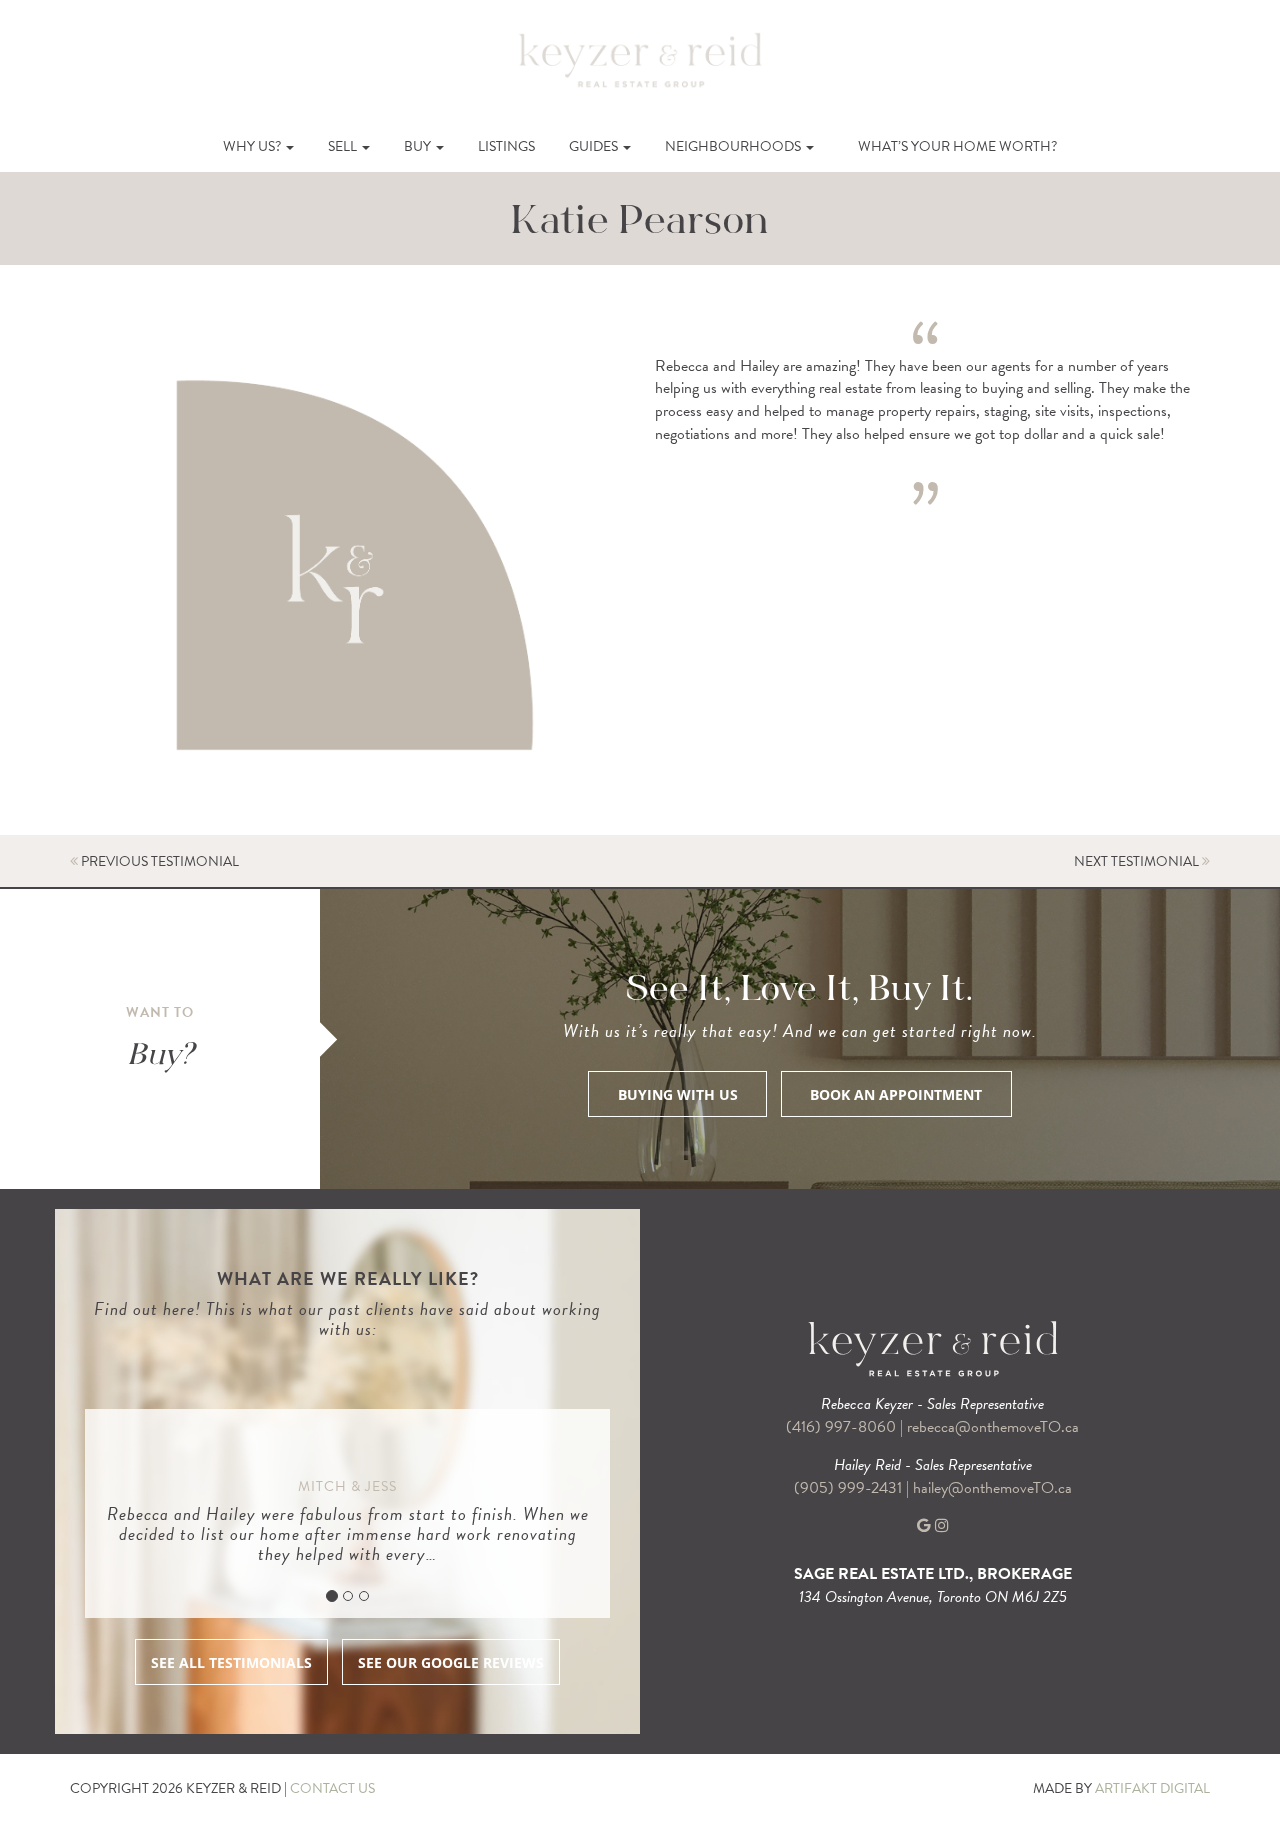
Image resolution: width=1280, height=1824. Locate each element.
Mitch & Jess (347, 1486)
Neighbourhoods (734, 146)
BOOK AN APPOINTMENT (896, 1094)
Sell (344, 146)
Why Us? (253, 146)
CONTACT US (332, 1788)
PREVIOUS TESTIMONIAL (158, 861)
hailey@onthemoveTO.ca (992, 1488)
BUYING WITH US (678, 1094)
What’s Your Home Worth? (957, 146)
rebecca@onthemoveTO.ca (993, 1427)
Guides (595, 146)
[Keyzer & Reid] (640, 59)
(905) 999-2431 (850, 1488)
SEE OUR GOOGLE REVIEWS (451, 1662)
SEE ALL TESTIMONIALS (231, 1662)
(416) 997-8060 (841, 1427)
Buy (419, 146)
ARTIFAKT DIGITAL (1152, 1788)
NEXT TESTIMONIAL (1138, 861)
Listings (506, 146)
